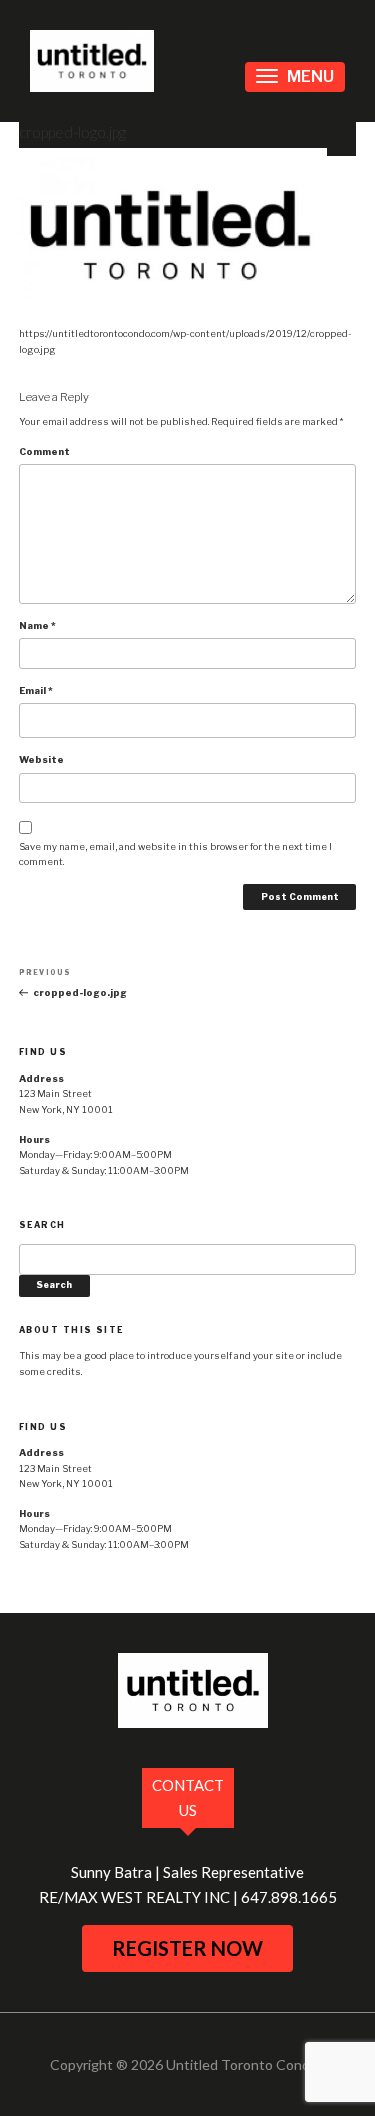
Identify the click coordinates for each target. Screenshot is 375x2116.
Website (41, 759)
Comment (44, 451)
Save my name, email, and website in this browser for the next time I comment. (175, 854)
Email (36, 690)
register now (187, 1948)
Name (37, 625)
